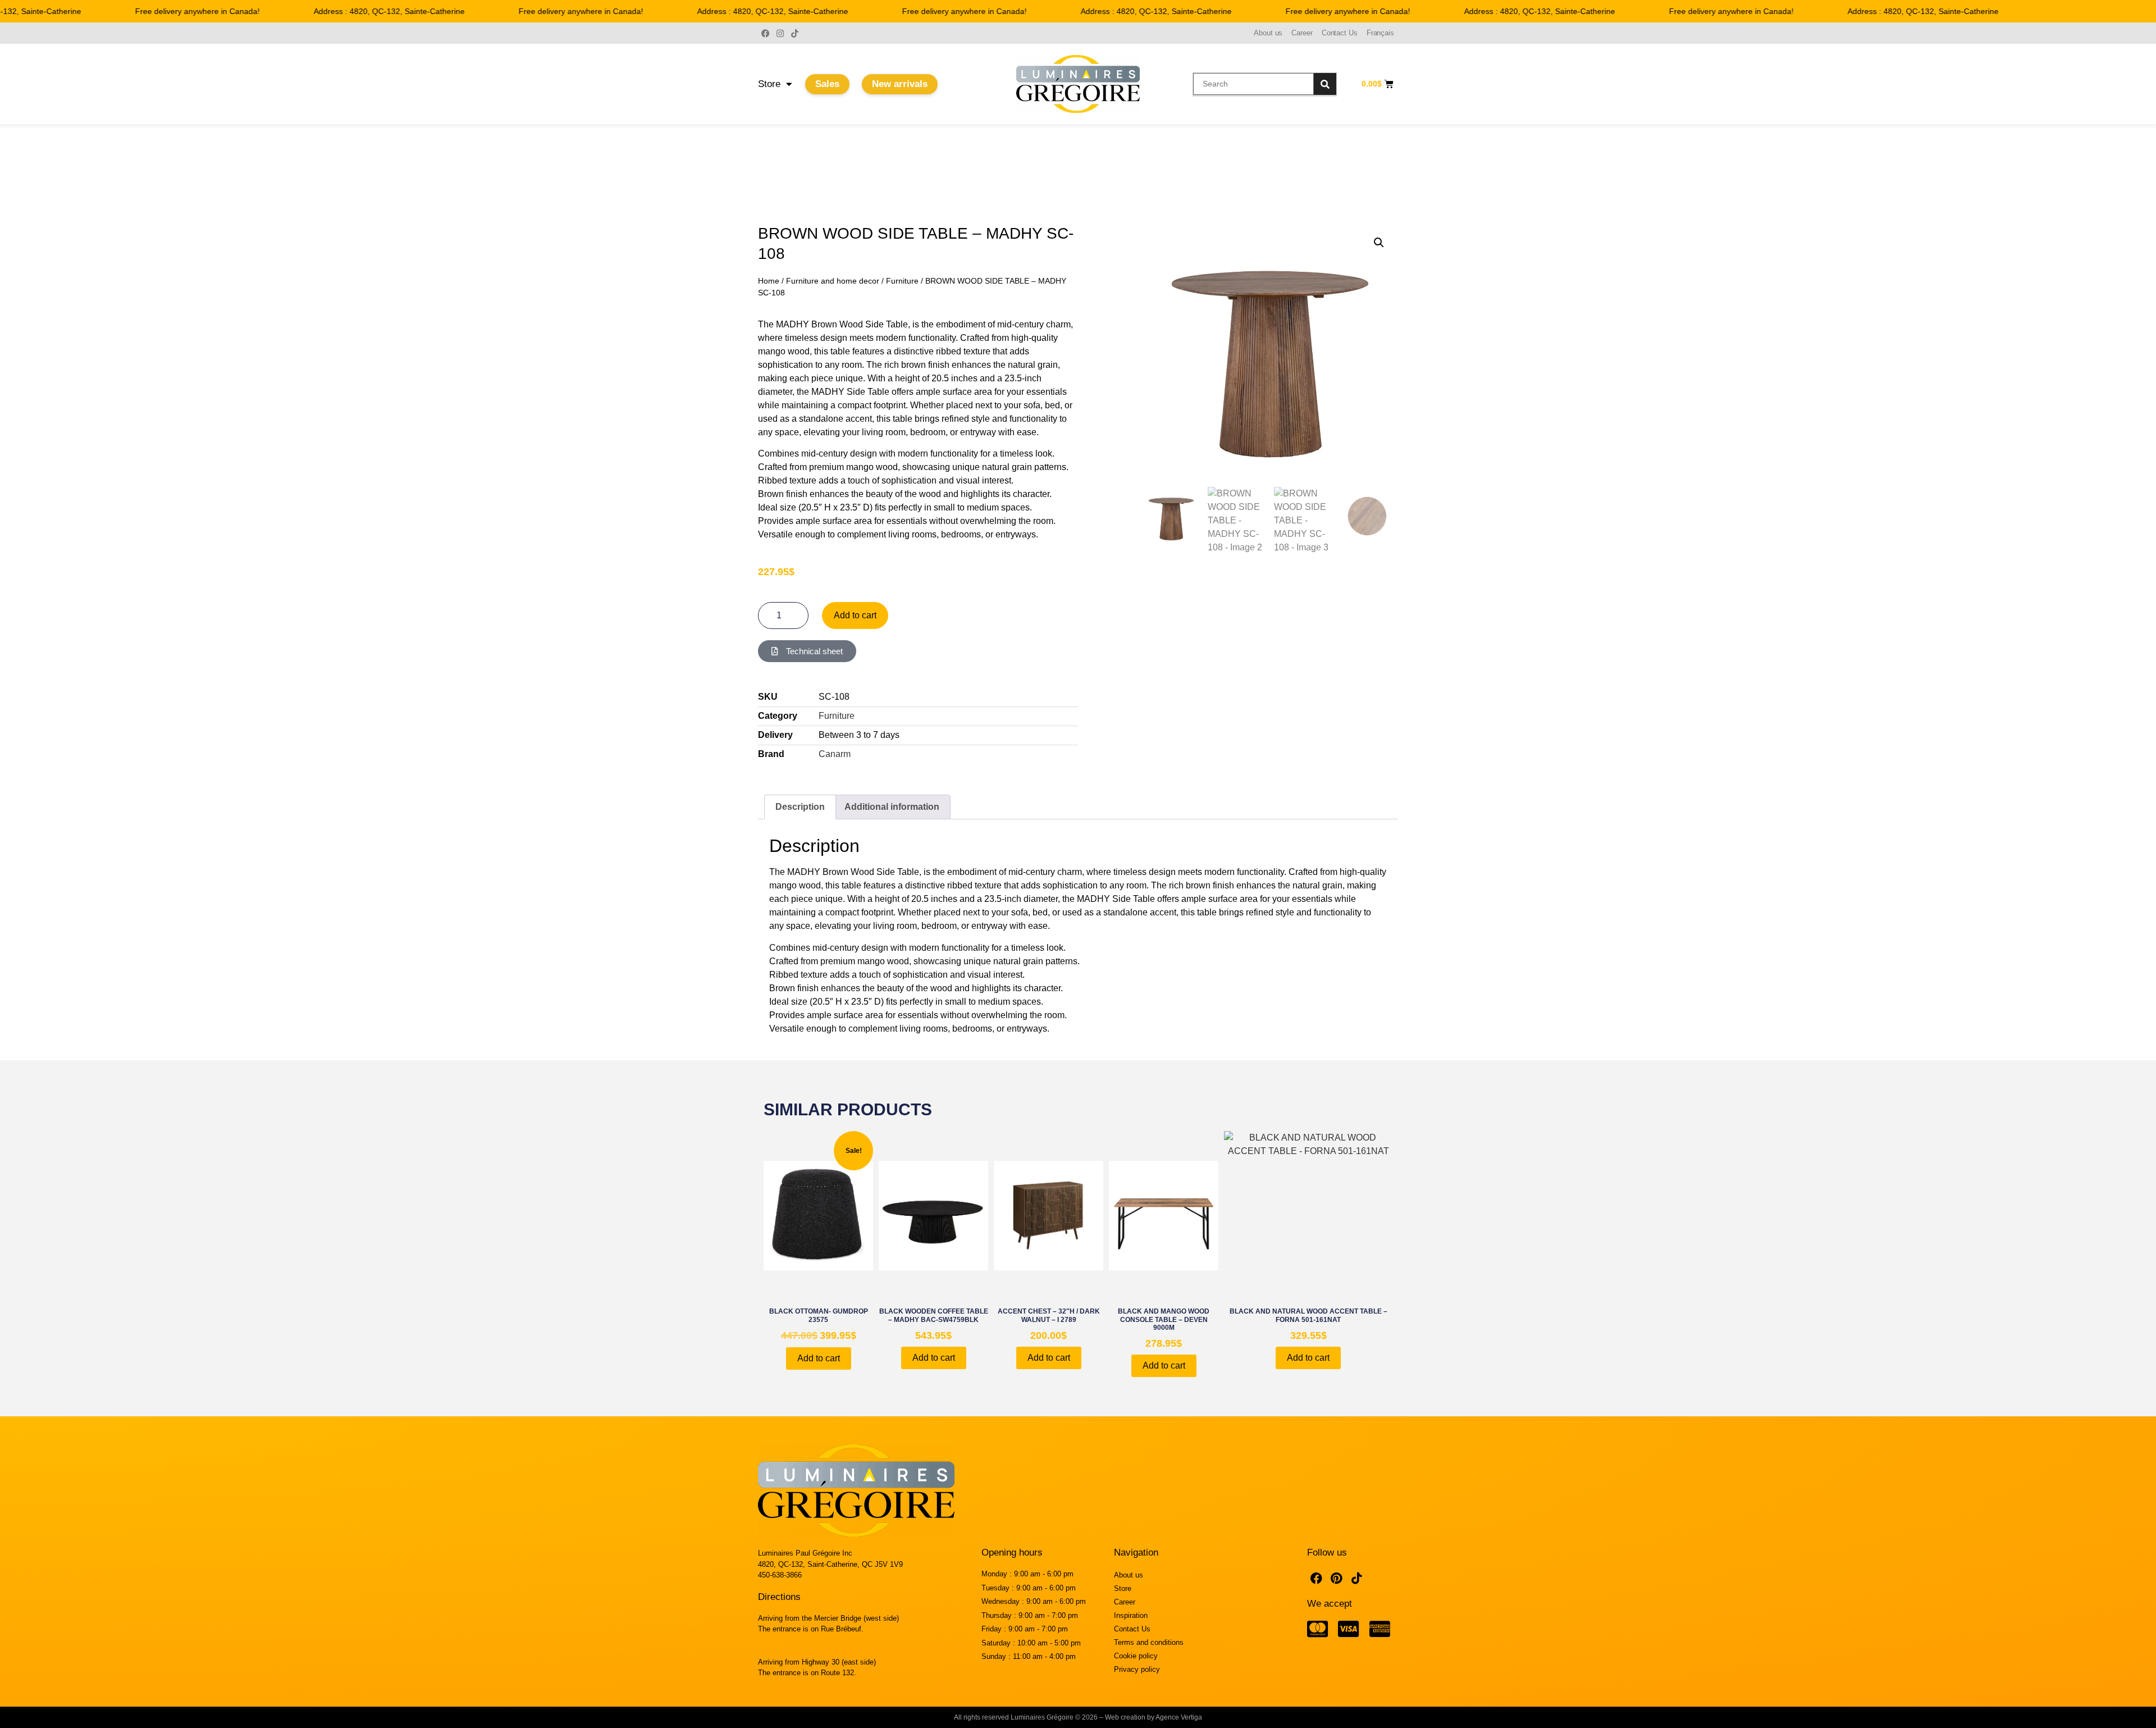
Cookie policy (1136, 1656)
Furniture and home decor (833, 281)
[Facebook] (765, 33)
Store (769, 84)
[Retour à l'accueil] (1078, 84)
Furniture (902, 281)
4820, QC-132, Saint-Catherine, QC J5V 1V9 (830, 1564)
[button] (1379, 243)
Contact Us (1340, 33)
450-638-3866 (780, 1575)
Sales (827, 84)
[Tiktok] (794, 33)
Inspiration (1131, 1615)
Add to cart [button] (819, 1358)
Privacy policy (1137, 1669)
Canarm (835, 754)
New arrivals (900, 84)
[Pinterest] (1337, 1578)
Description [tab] (800, 807)
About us (1268, 33)
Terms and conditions (1149, 1642)
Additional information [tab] (892, 807)
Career (1302, 33)
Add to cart (855, 615)
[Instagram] (780, 33)
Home (769, 281)
